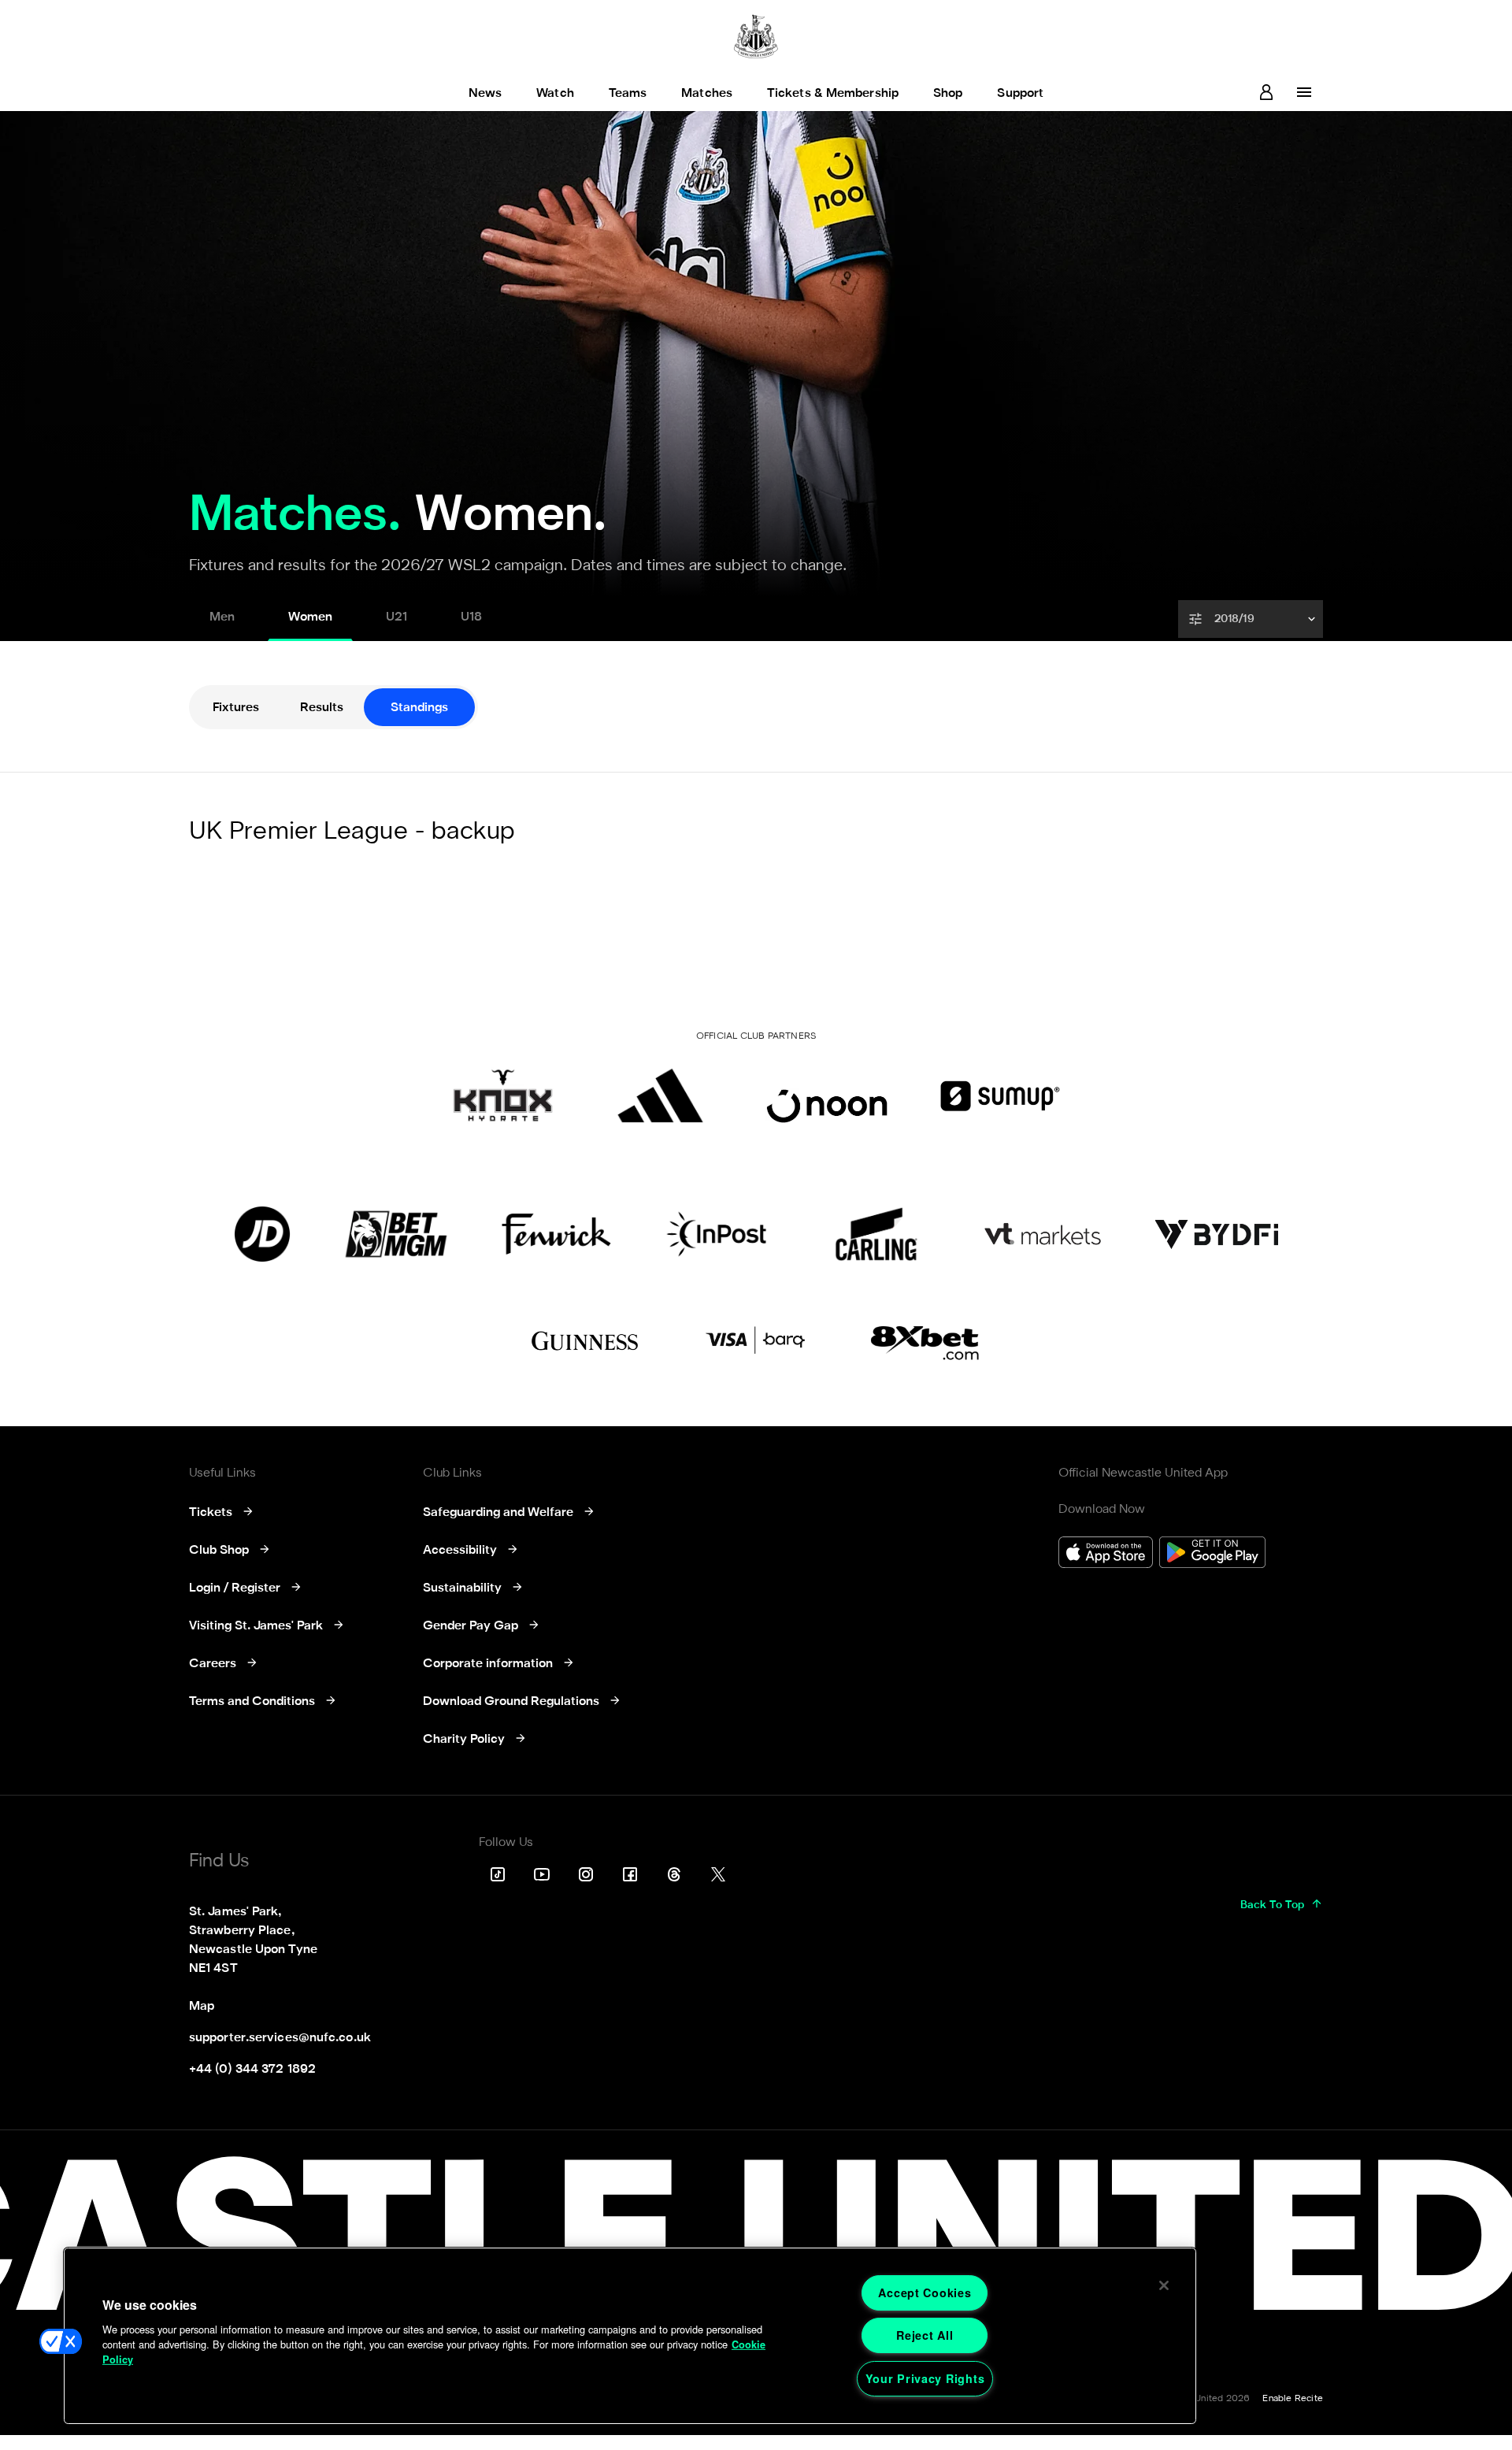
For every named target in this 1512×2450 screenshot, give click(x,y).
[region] (630, 2336)
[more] (1304, 92)
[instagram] (586, 1874)
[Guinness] (586, 1341)
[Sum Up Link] (1000, 1095)
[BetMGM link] (396, 1234)
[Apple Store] (1106, 1554)
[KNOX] (503, 1095)
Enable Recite (1293, 2399)
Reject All (925, 2335)
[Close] (1164, 2285)
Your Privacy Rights (925, 2378)
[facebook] (630, 1874)
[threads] (674, 1874)
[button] (1252, 619)
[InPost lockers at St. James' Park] (716, 1234)
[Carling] (876, 1234)
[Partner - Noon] (827, 1095)
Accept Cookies (925, 2292)
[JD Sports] (262, 1234)
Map (202, 2007)
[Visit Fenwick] (556, 1234)
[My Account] (1266, 92)
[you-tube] (542, 1874)
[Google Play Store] (1212, 1554)
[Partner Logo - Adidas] (660, 1095)
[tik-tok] (498, 1874)
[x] (718, 1874)
